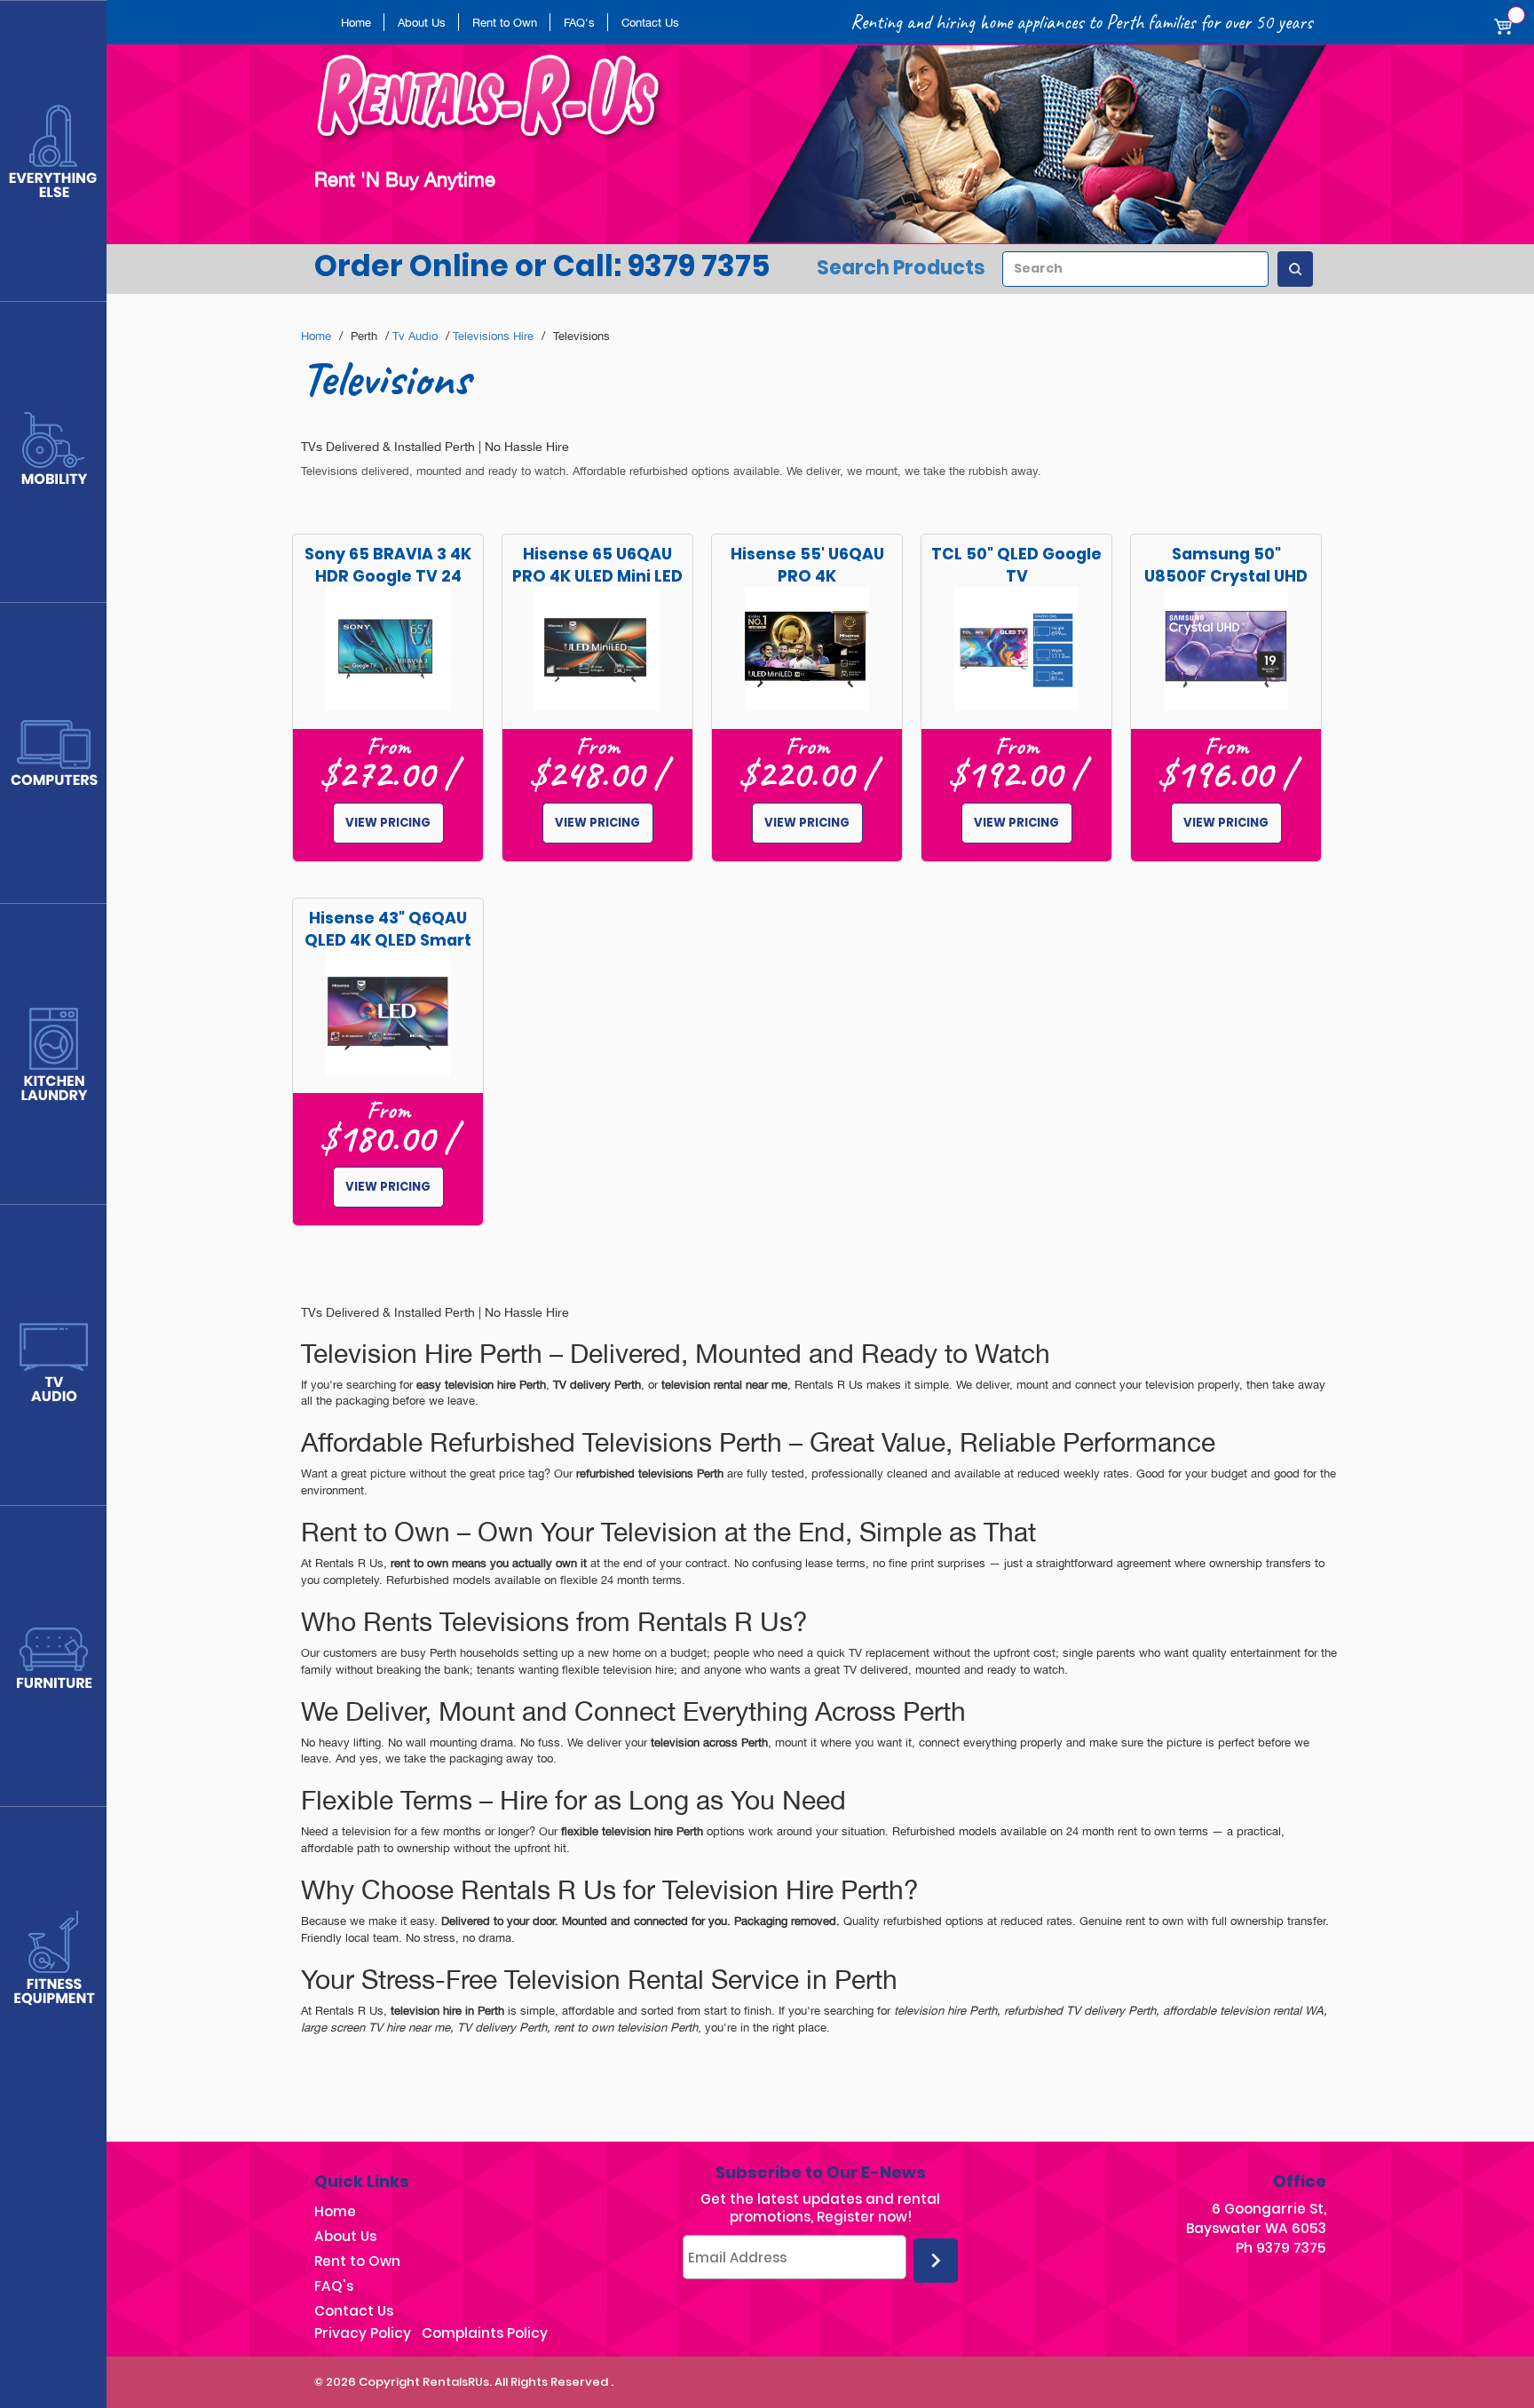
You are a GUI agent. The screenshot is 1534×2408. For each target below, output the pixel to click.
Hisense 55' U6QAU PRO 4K (807, 565)
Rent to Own (505, 22)
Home (356, 22)
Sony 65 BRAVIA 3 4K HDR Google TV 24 (388, 565)
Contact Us (650, 22)
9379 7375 (1291, 2248)
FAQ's (579, 22)
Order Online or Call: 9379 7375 (542, 266)
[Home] (497, 105)
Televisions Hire (493, 336)
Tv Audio (415, 336)
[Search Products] (1295, 269)
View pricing (388, 823)
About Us (422, 22)
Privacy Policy (363, 2333)
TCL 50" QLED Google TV (1016, 565)
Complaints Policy (485, 2333)
